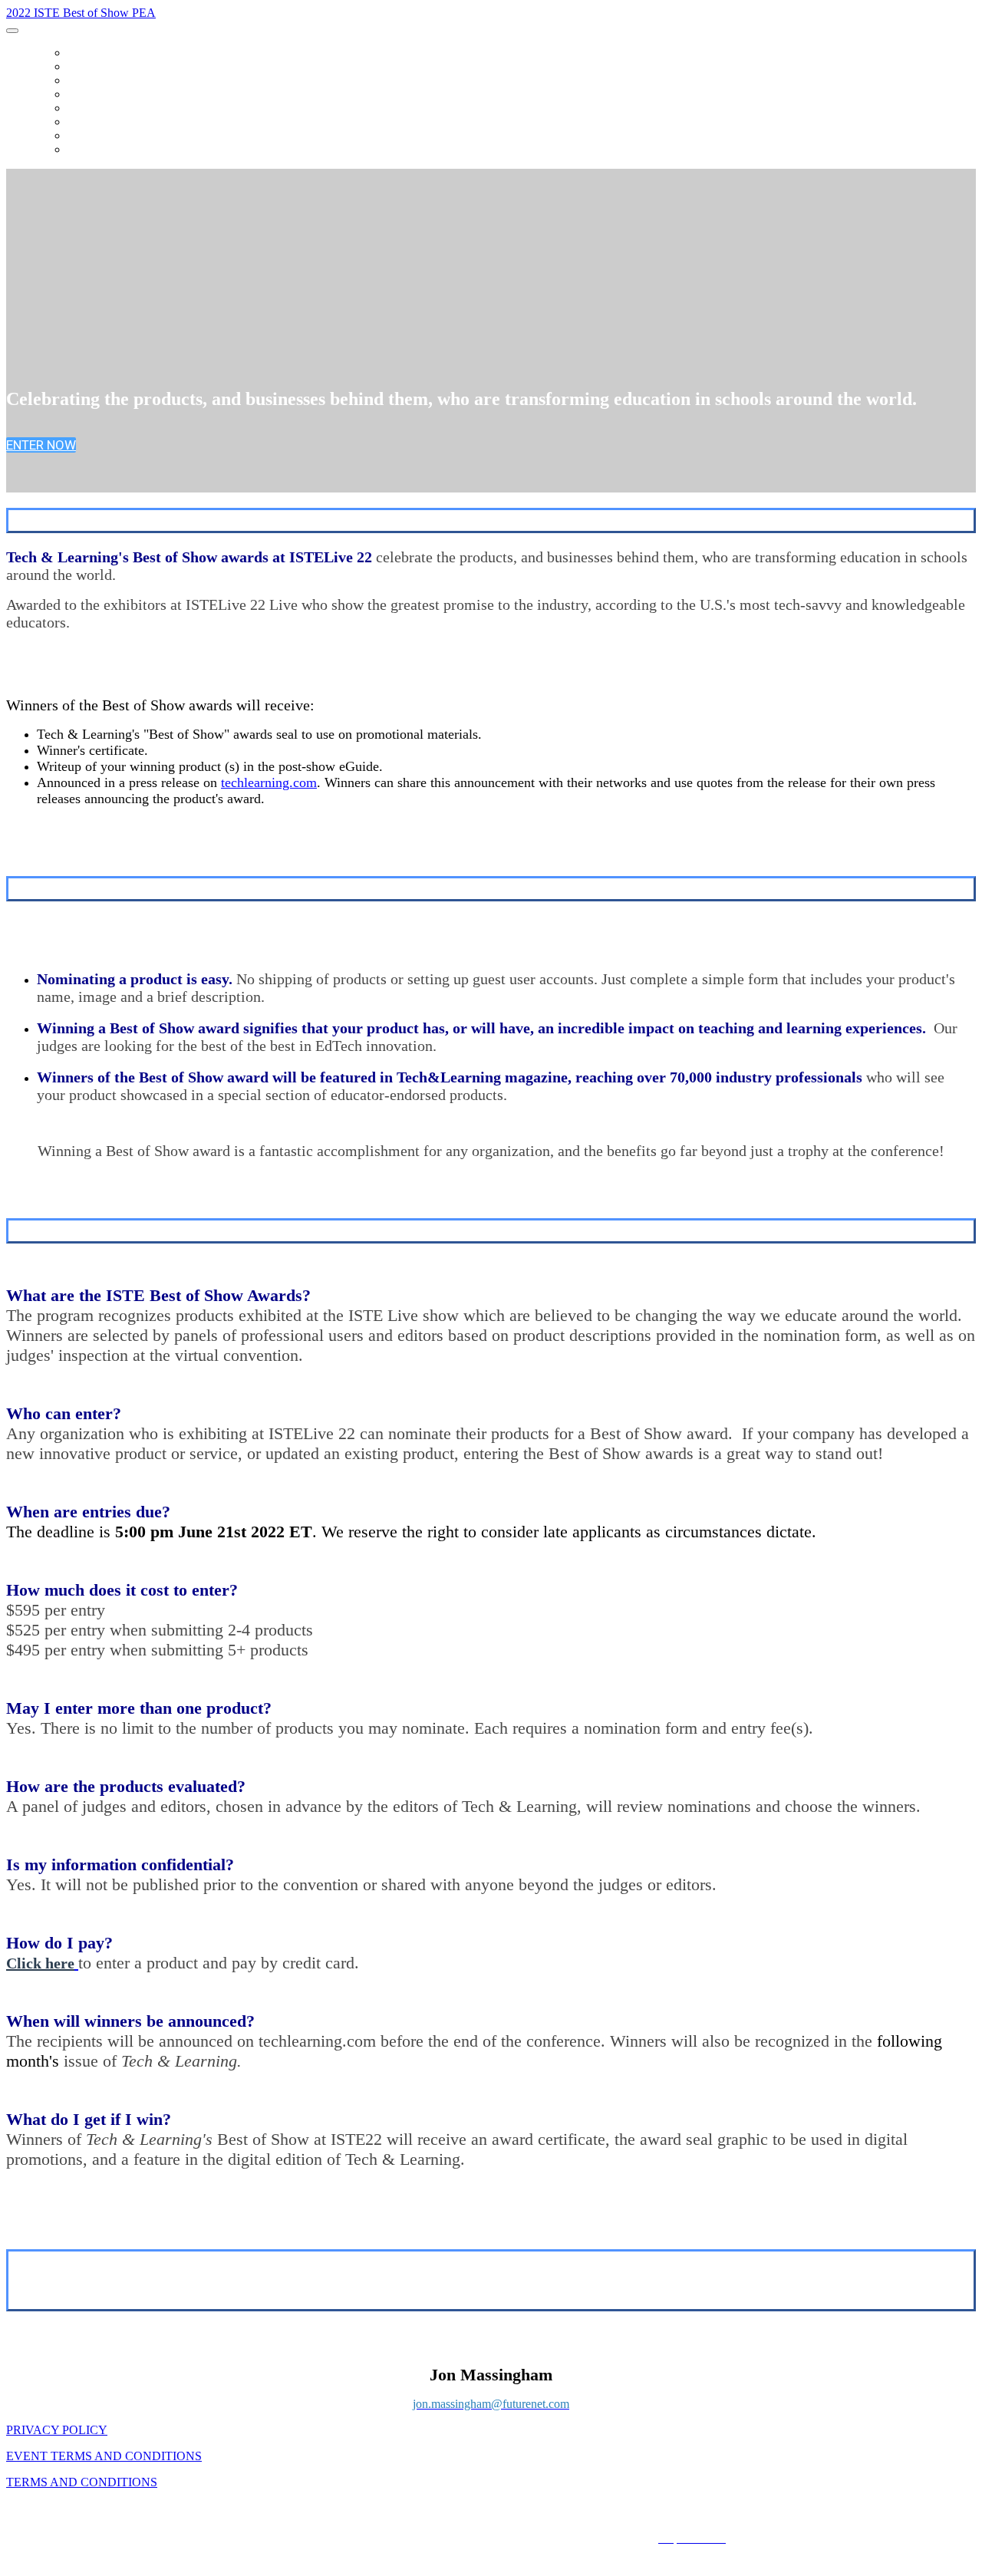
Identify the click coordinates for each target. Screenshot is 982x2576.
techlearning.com (269, 782)
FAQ (78, 81)
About (86, 67)
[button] (41, 445)
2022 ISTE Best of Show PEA (81, 13)
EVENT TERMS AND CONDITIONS (104, 2456)
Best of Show (107, 150)
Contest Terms (112, 108)
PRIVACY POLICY (57, 2430)
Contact (93, 122)
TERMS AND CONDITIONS (82, 2482)
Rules (84, 94)
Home (83, 53)
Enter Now (99, 136)
